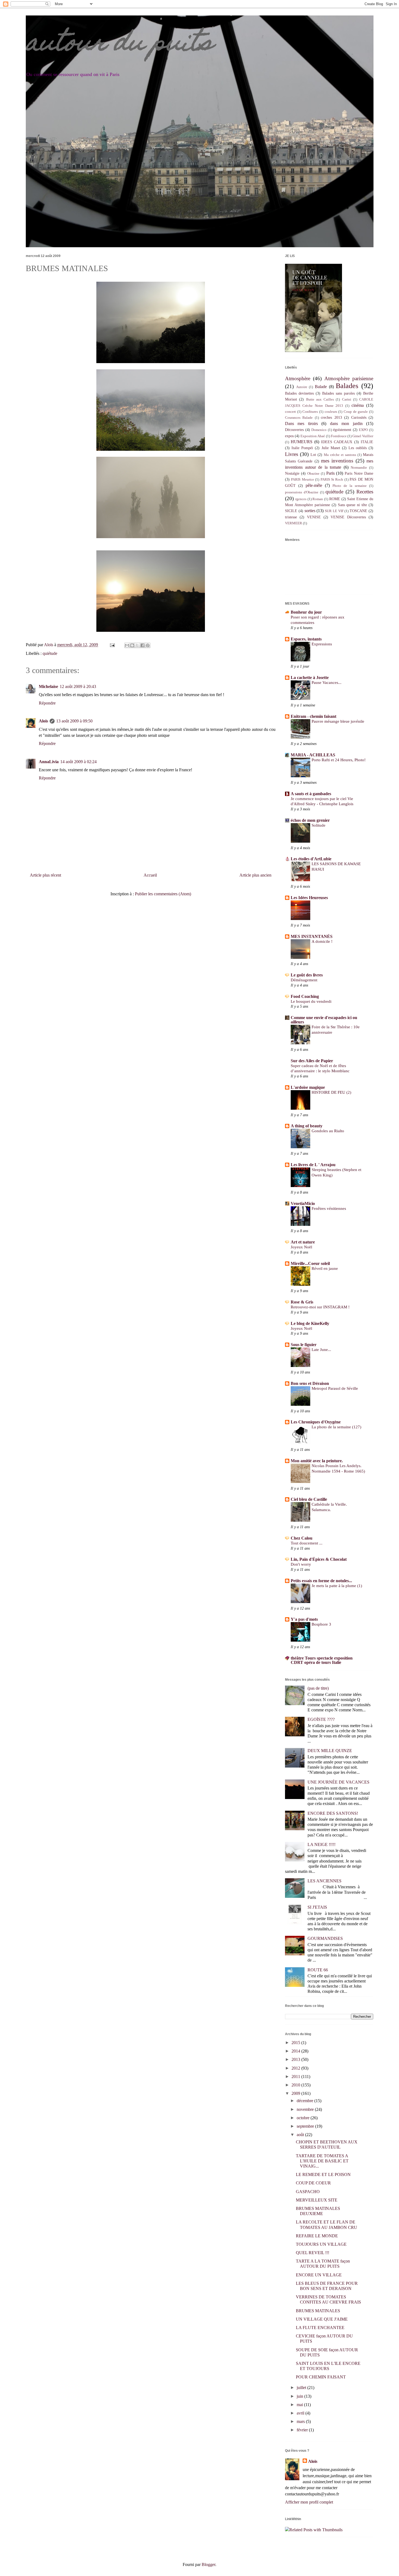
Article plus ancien (255, 875)
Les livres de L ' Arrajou (313, 1165)
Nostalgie (292, 473)
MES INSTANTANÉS (312, 936)
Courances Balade (299, 418)
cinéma (358, 405)
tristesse (291, 517)
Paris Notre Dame (359, 473)
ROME (335, 499)
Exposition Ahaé (313, 436)
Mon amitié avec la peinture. (317, 1461)
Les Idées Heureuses (309, 898)
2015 (296, 2043)
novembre (306, 2109)
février (303, 2430)
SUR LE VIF (334, 511)
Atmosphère (298, 378)
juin (300, 2396)
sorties (310, 511)
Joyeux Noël (301, 1247)
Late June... (321, 1349)
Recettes (365, 492)
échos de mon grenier (310, 820)
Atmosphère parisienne (349, 378)
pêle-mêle (314, 485)
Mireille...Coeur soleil (310, 1263)
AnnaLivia (49, 762)
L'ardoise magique (308, 1087)
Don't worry (301, 1564)
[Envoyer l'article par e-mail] (112, 645)
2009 (296, 2093)
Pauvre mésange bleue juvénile (338, 721)
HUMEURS (302, 442)
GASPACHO (308, 2192)
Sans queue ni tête (353, 505)
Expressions (322, 644)
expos (289, 436)
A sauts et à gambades (311, 794)
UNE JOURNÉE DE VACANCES (338, 1782)
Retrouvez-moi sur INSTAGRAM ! (320, 1307)
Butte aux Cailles (320, 399)
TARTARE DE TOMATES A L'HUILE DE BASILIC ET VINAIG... (322, 2161)
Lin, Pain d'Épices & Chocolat (319, 1559)
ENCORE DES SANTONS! (333, 1813)
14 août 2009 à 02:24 (78, 762)
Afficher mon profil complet (309, 2502)
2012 (296, 2068)
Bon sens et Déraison (310, 1383)
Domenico (319, 430)
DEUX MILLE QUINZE (330, 1751)
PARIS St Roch (332, 480)
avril (301, 2413)
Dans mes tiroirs (301, 423)
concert (290, 412)
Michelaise (48, 686)
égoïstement (342, 430)
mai (300, 2405)
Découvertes (294, 430)
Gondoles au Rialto (328, 1131)
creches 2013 (331, 417)
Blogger (208, 2564)
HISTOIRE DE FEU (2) (331, 1092)
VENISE (314, 517)
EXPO (363, 430)
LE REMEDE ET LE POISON (323, 2174)
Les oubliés (358, 448)
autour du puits (119, 45)
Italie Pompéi (302, 448)
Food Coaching (305, 996)
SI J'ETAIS (317, 1907)
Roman (318, 499)
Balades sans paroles (338, 393)
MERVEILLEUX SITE (317, 2200)
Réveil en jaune (325, 1268)
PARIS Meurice (302, 480)
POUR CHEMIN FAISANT (321, 2377)
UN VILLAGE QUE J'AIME (322, 2319)
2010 (296, 2085)
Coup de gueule (356, 412)
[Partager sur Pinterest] (148, 645)
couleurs (331, 412)
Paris (330, 473)
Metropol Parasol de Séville (335, 1388)
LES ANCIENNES (324, 1881)
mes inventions (337, 461)
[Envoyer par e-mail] (127, 645)
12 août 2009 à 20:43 (78, 686)
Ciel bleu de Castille (309, 1499)
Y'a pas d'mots (304, 1619)
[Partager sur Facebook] (142, 645)
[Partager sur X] (137, 645)
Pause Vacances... (327, 682)
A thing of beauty (307, 1126)
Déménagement (304, 980)
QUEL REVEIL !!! (313, 2253)
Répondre (47, 703)
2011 (296, 2077)
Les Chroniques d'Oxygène (316, 1422)
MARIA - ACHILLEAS (313, 755)
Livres (292, 454)
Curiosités (359, 417)
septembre (306, 2126)
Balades (347, 386)
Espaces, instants (306, 639)
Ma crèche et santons (340, 455)
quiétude (50, 653)
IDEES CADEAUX (337, 442)
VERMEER (294, 523)
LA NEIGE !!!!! (322, 1844)
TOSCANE (358, 511)
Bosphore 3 (321, 1624)
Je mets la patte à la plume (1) (337, 1586)
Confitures (310, 412)
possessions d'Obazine (302, 492)
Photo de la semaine (350, 486)
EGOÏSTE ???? (321, 1719)
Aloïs (43, 721)
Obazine (313, 474)
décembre (305, 2101)
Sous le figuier (304, 1345)
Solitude (319, 825)
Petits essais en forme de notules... (321, 1581)
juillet (302, 2388)
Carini (347, 399)
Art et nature (303, 1242)
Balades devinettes (299, 393)
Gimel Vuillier (363, 436)
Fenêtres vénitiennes (329, 1208)
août (301, 2135)
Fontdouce (339, 436)
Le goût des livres (307, 975)
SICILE (291, 511)
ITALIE (367, 442)
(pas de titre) (318, 1688)
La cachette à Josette (310, 678)
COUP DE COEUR (313, 2183)
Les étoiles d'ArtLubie (311, 859)
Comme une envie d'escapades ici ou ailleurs (324, 1020)
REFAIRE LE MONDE (317, 2236)
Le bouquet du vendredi (311, 1001)
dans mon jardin (346, 423)
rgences (301, 499)
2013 (296, 2059)
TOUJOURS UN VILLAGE (321, 2244)
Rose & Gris (302, 1302)
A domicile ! (322, 941)
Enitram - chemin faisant (313, 716)
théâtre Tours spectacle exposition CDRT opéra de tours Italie (322, 1660)
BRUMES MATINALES (318, 2311)
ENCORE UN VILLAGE (319, 2275)
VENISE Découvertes (348, 517)
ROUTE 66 (318, 1970)
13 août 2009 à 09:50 (74, 721)
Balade (321, 387)
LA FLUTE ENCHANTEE (320, 2328)
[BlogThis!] (132, 645)
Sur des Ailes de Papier (312, 1061)
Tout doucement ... (307, 1543)
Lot (313, 455)
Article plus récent (45, 875)
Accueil (150, 875)
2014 (296, 2051)
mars (301, 2421)
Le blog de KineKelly (310, 1323)
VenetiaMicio (303, 1203)
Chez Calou (302, 1538)
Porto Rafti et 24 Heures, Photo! (339, 760)
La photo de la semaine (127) (336, 1427)
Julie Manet (331, 448)
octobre (304, 2118)
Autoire (302, 387)
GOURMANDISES (325, 1938)
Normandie (359, 468)
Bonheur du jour (306, 612)
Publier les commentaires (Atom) (163, 894)
